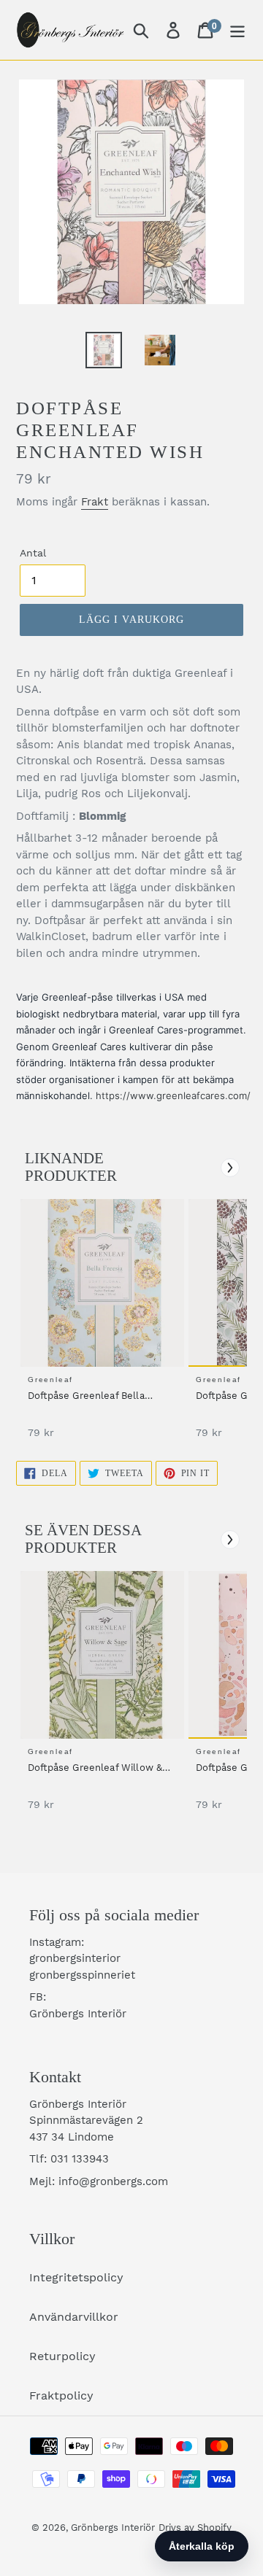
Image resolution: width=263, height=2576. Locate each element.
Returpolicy (62, 2356)
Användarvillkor (74, 2317)
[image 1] (104, 1283)
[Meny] (237, 30)
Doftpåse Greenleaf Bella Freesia (86, 1397)
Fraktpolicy (61, 2395)
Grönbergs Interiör (113, 2527)
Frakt (95, 502)
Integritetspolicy (76, 2277)
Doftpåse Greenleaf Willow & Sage (95, 1769)
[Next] (230, 1168)
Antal (33, 553)
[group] (100, 1326)
